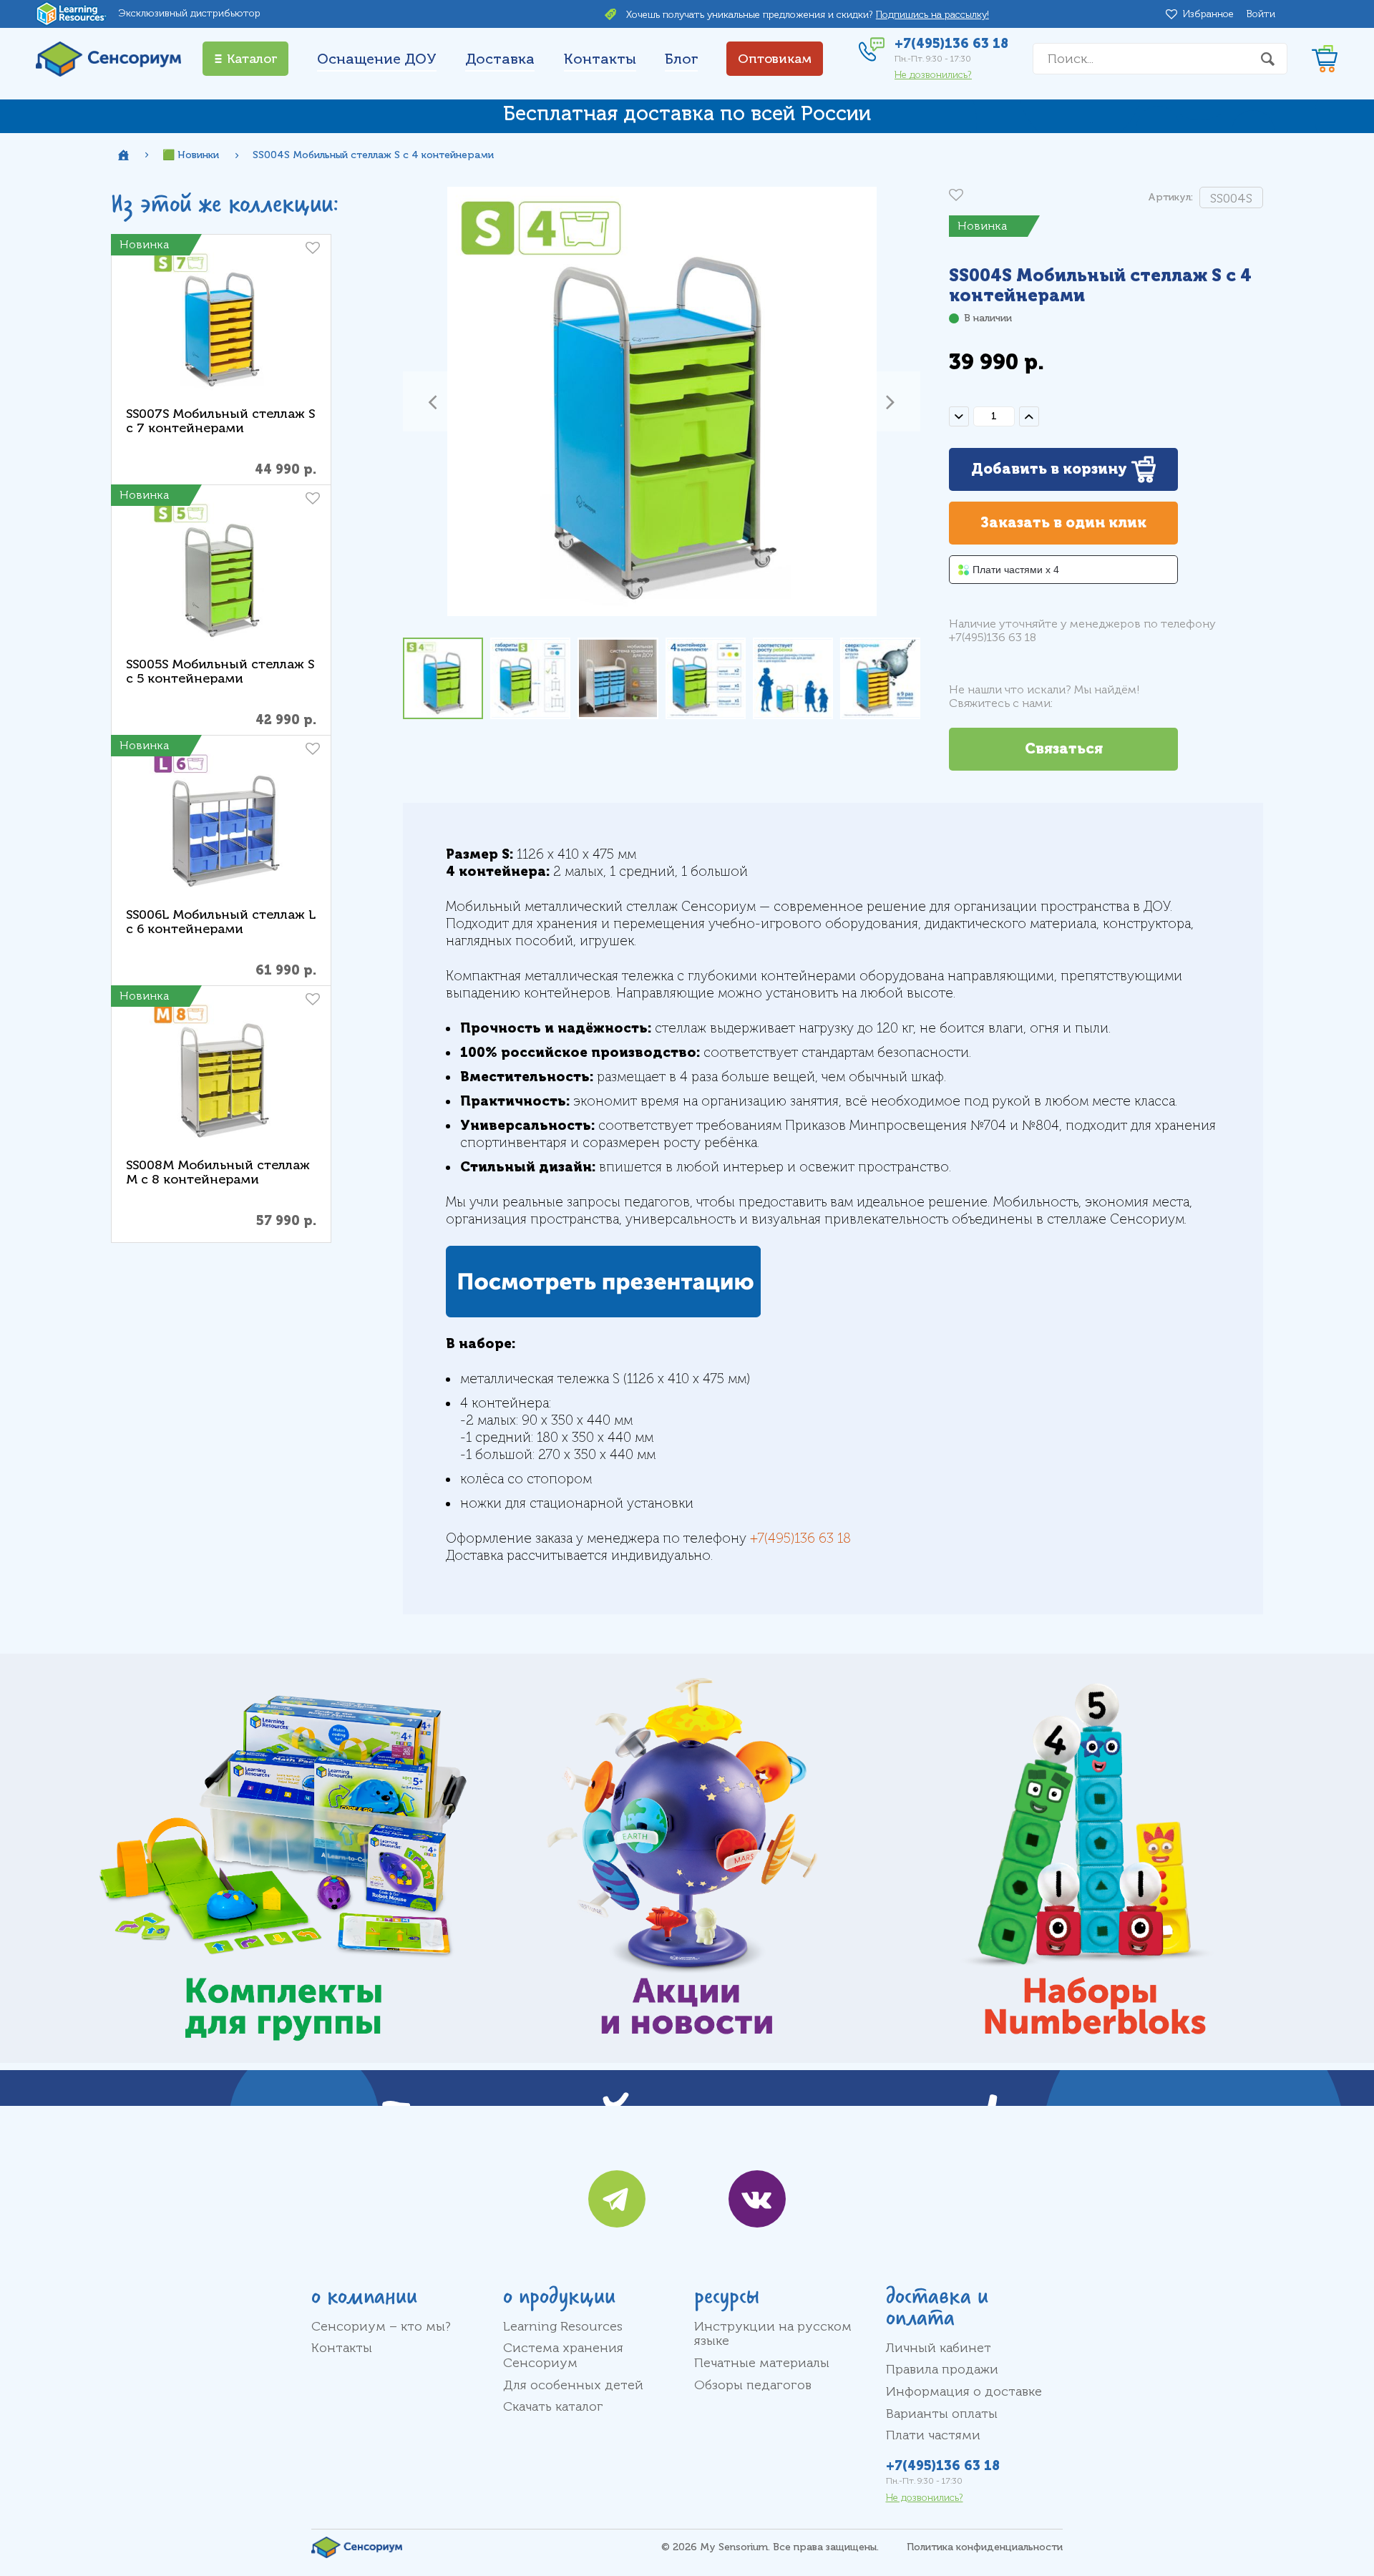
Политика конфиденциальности (985, 2547)
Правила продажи (942, 2369)
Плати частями (933, 2435)
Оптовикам (775, 59)
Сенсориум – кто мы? (381, 2326)
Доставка (500, 59)
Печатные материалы (762, 2363)
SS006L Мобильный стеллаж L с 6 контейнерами (221, 922)
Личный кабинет (939, 2348)
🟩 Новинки (191, 155)
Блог (681, 59)
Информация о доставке (964, 2391)
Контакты (600, 59)
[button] (433, 401)
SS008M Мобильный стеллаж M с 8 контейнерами (218, 1172)
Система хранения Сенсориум (563, 2355)
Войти (1261, 14)
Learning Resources (563, 2326)
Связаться (1064, 749)
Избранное (1211, 14)
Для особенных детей (573, 2385)
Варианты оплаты (942, 2414)
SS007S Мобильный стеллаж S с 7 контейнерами (220, 421)
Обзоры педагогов (753, 2385)
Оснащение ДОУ (377, 59)
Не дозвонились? (933, 75)
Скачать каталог (553, 2406)
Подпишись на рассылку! (932, 15)
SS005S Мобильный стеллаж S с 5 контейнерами (220, 672)
